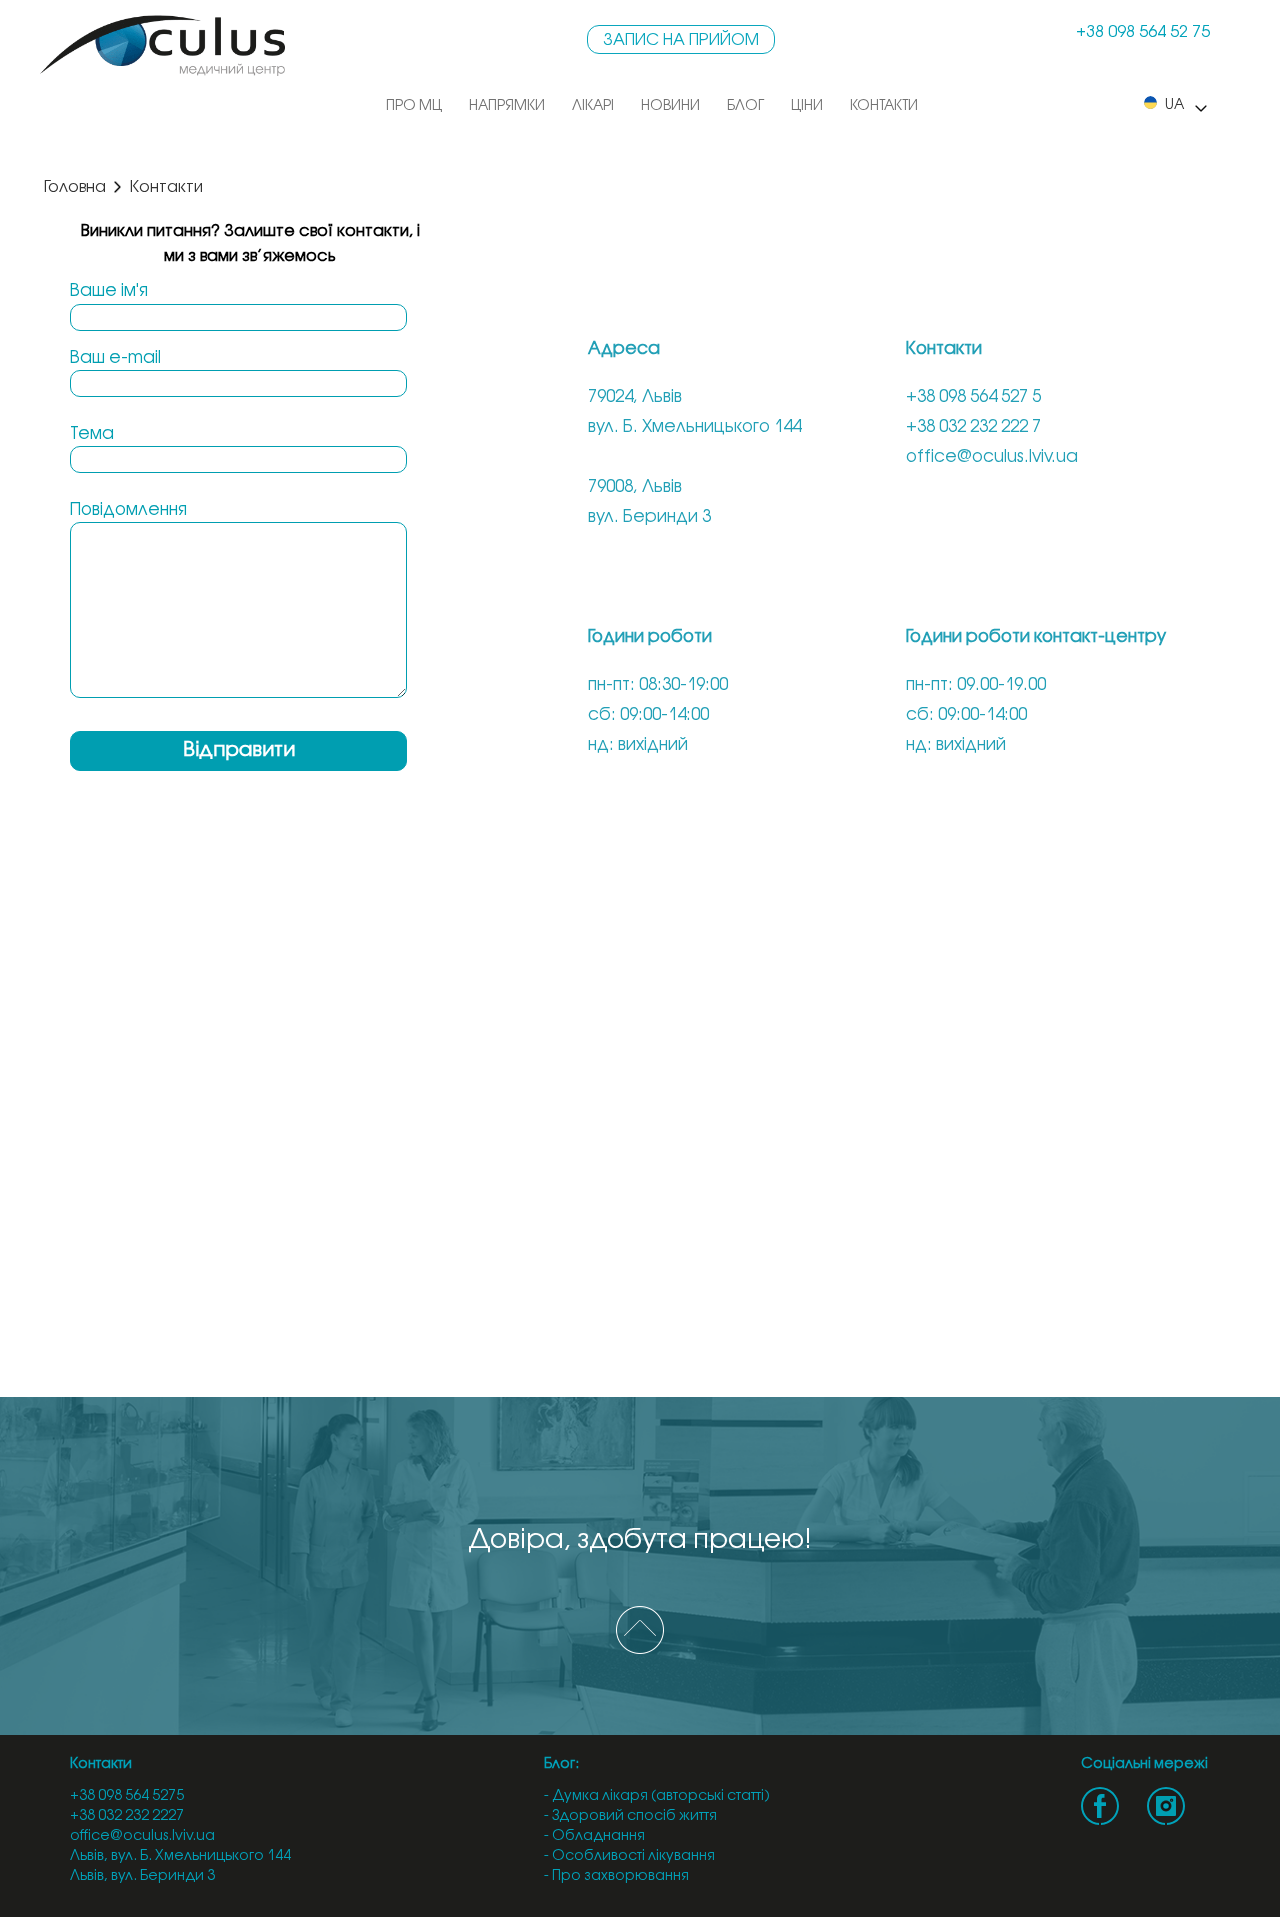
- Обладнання (594, 1836)
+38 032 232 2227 (127, 1816)
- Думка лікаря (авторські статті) (657, 1796)
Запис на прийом (681, 40)
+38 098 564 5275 (127, 1796)
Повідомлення (128, 510)
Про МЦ (414, 106)
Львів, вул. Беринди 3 (142, 1876)
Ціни (807, 106)
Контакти (884, 106)
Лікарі (593, 106)
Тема (92, 434)
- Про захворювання (616, 1876)
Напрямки (507, 106)
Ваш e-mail (115, 358)
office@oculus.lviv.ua (992, 457)
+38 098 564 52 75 (1143, 32)
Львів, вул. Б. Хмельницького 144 (180, 1856)
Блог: (561, 1764)
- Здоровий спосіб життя (630, 1816)
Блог (745, 106)
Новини (670, 106)
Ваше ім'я (109, 291)
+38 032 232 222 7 (973, 427)
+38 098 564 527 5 (973, 397)
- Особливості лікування (629, 1856)
